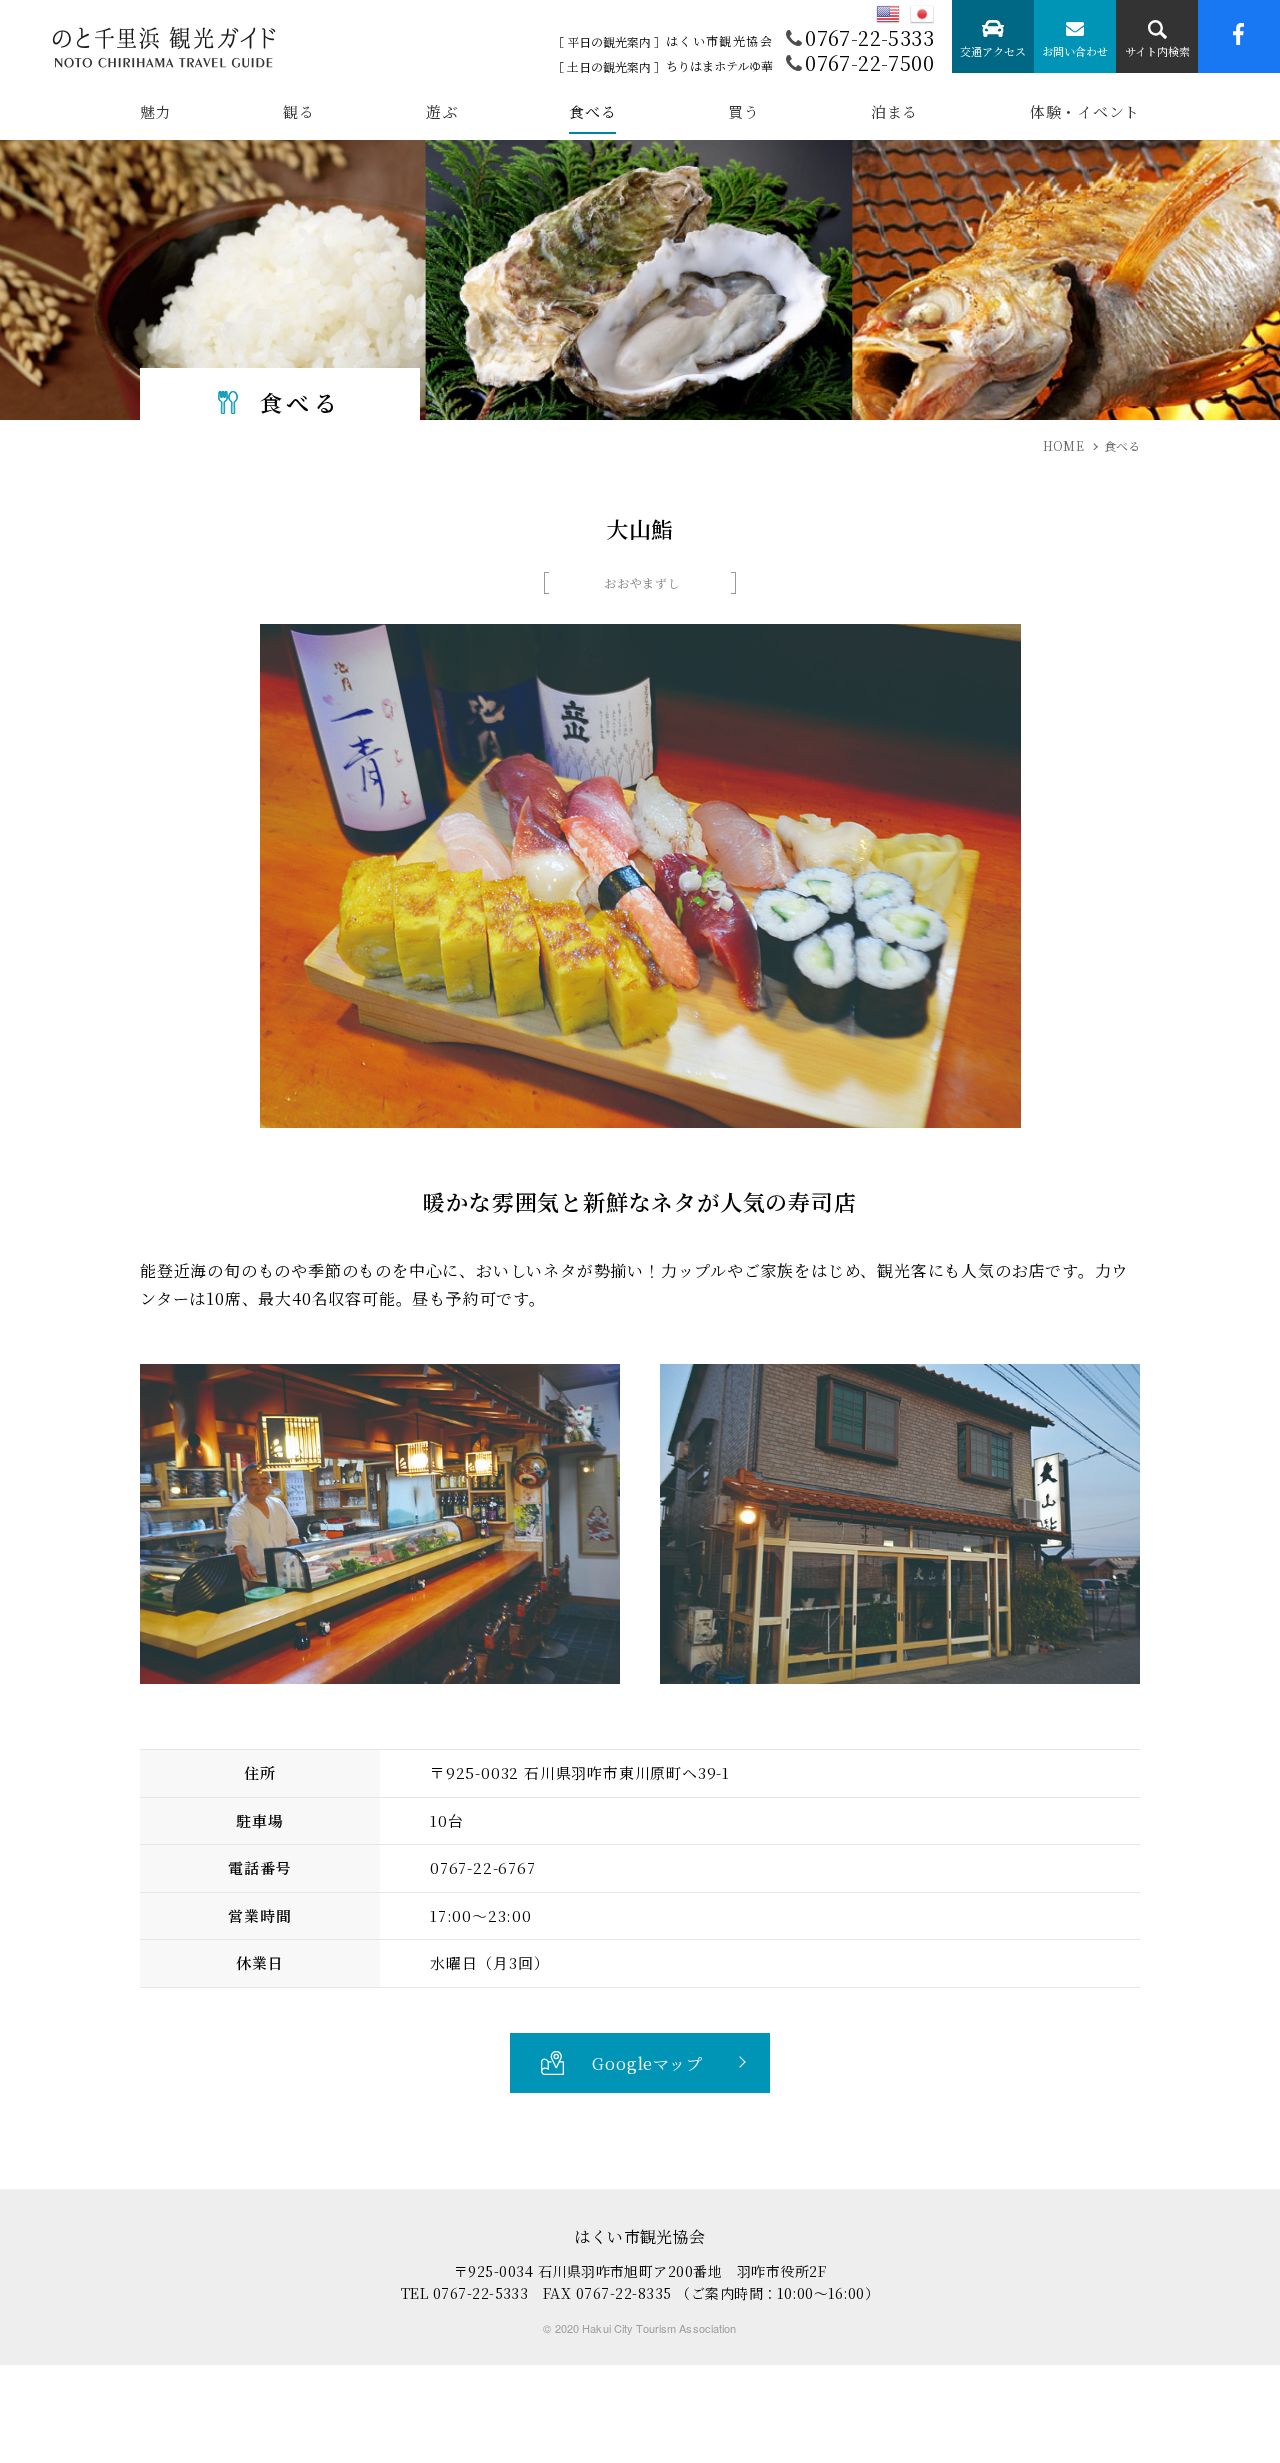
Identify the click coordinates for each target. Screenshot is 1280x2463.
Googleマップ (647, 2063)
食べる (592, 113)
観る (299, 113)
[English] (888, 14)
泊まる (894, 113)
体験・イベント (1085, 113)
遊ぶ (442, 113)
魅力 (156, 113)
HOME (1063, 445)
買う (744, 113)
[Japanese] (922, 14)
